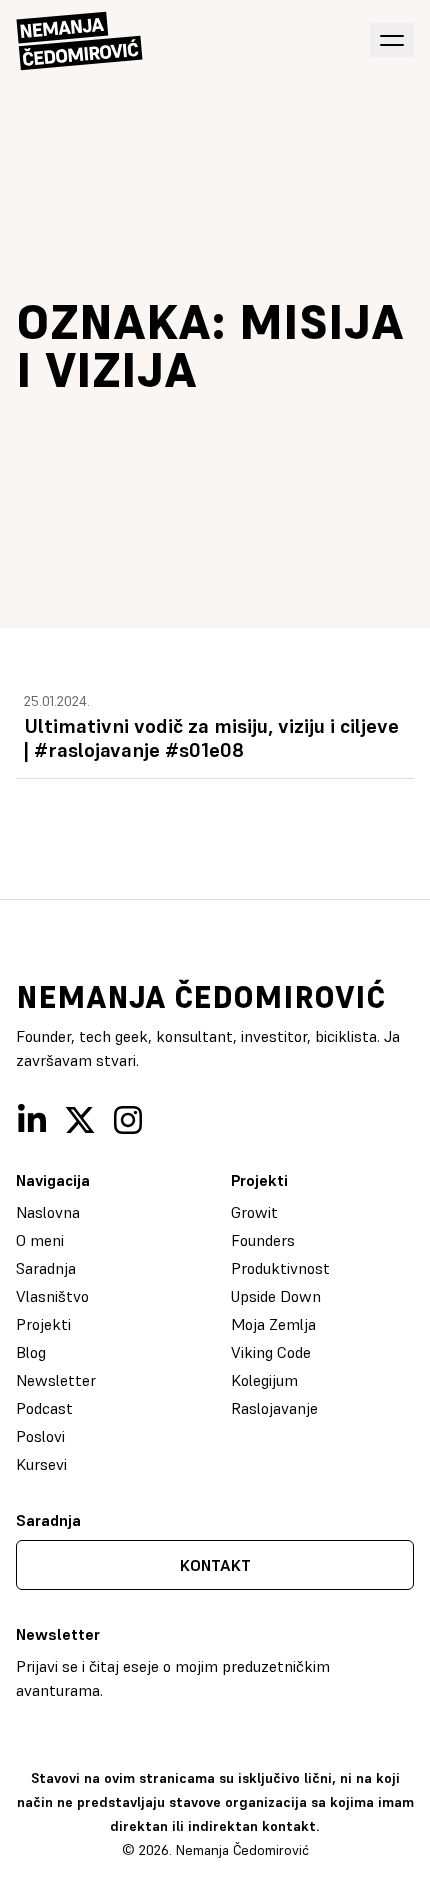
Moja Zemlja (273, 1324)
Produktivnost (280, 1268)
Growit (254, 1212)
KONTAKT (215, 1565)
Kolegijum (264, 1380)
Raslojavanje (274, 1408)
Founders (263, 1240)
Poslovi (40, 1436)
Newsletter (56, 1380)
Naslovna (48, 1212)
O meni (40, 1240)
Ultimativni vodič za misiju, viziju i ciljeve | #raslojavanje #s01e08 (211, 738)
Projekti (43, 1324)
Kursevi (41, 1464)
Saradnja (46, 1268)
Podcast (44, 1408)
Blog (31, 1352)
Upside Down (276, 1296)
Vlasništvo (52, 1296)
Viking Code (271, 1352)
